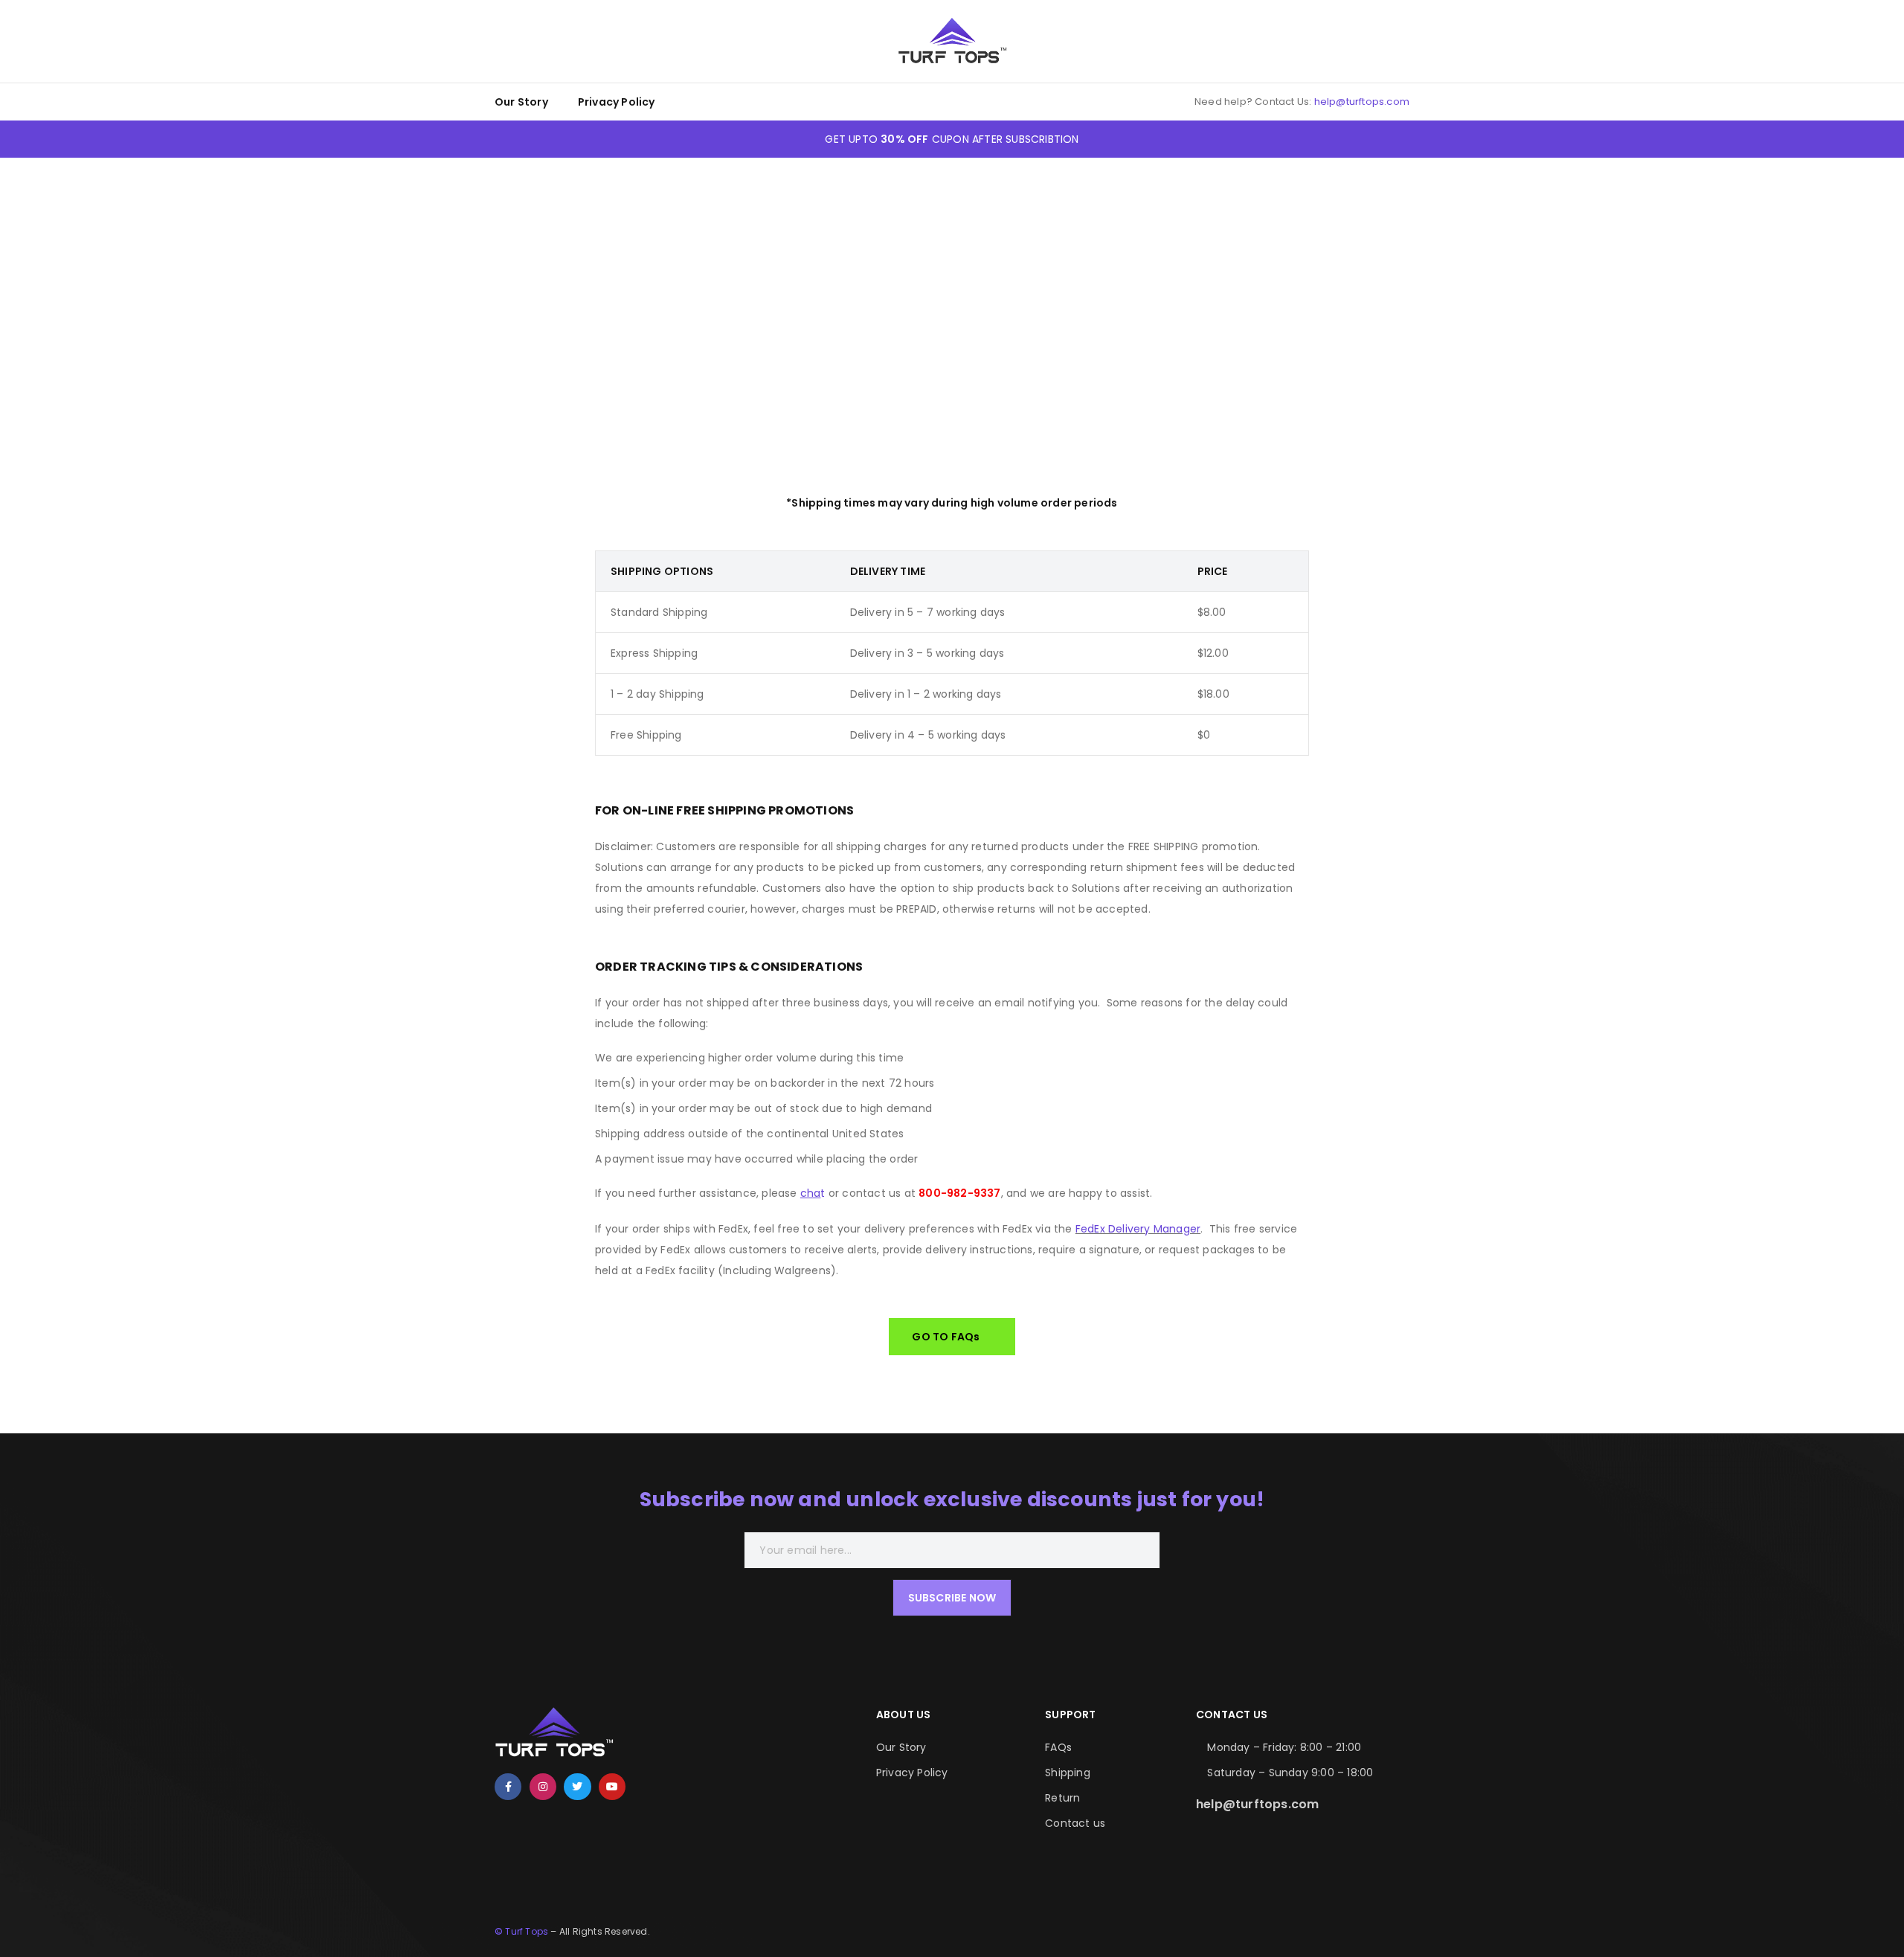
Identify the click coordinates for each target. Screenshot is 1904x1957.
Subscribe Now (952, 1598)
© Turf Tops (521, 1931)
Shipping (1068, 1773)
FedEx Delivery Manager (1138, 1229)
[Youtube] (612, 1787)
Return (1062, 1798)
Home (875, 286)
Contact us (1075, 1823)
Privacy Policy (617, 102)
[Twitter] (577, 1787)
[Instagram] (543, 1787)
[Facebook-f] (508, 1787)
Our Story (521, 102)
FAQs (1058, 1747)
